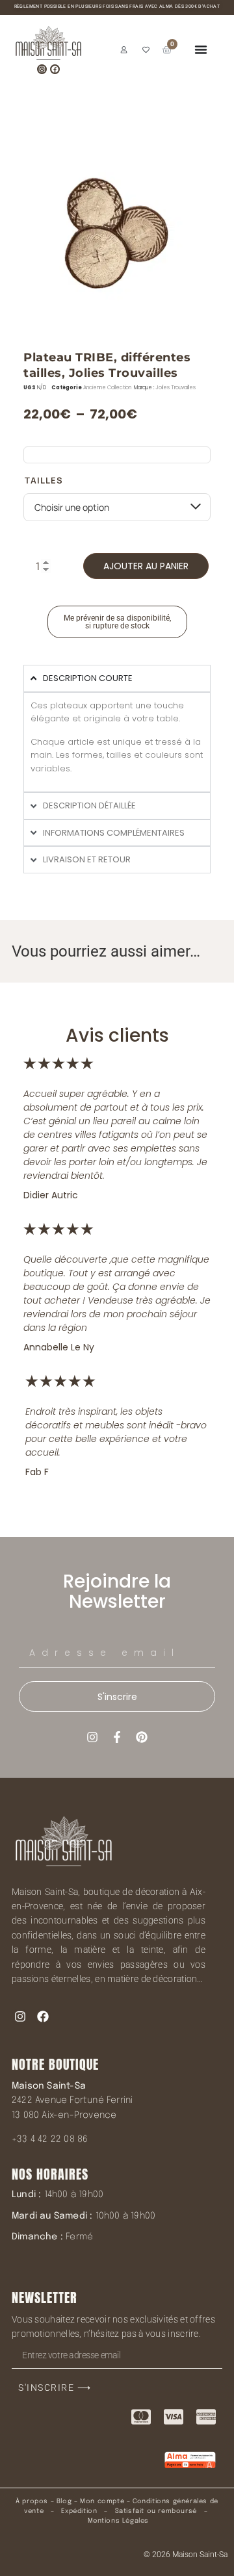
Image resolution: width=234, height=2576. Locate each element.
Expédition (78, 2511)
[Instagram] (42, 69)
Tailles (44, 481)
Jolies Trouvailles (175, 388)
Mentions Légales (119, 2521)
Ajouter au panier (146, 566)
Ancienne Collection (107, 388)
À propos (32, 2501)
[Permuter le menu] (201, 49)
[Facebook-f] (117, 1737)
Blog (64, 2501)
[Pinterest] (142, 1737)
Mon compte (102, 2501)
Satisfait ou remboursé (156, 2511)
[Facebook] (55, 69)
